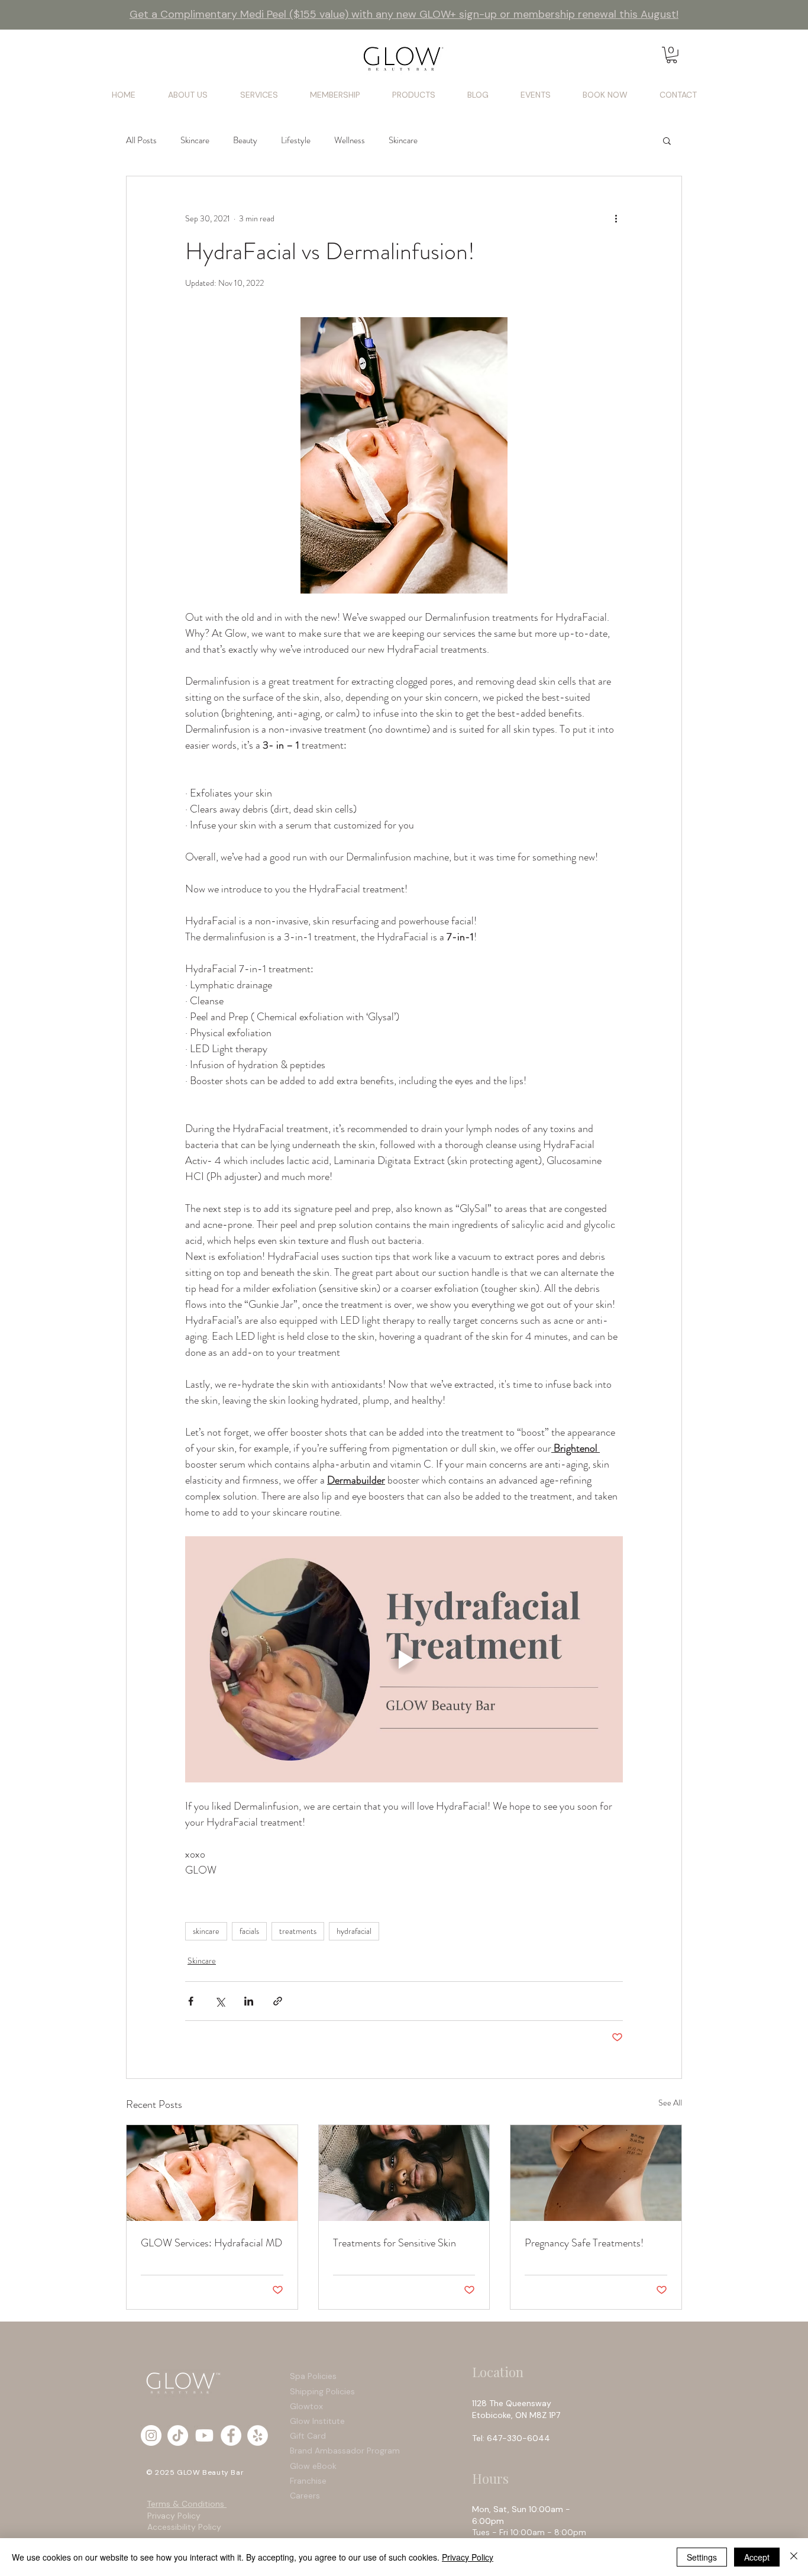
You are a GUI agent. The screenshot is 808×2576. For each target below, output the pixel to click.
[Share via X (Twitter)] (220, 2001)
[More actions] (616, 219)
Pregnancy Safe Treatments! (584, 2243)
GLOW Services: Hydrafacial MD (211, 2243)
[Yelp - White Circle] (258, 2435)
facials (249, 1931)
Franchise (308, 2481)
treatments (298, 1931)
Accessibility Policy (184, 2527)
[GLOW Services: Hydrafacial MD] (212, 2173)
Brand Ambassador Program (345, 2451)
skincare (206, 1931)
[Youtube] (204, 2435)
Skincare (195, 140)
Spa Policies (313, 2376)
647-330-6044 (521, 2438)
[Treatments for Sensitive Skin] (404, 2173)
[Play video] (404, 1659)
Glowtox (306, 2406)
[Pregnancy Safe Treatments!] (596, 2173)
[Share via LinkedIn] (249, 2001)
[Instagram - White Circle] (151, 2435)
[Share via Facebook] (191, 2001)
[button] (672, 55)
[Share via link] (278, 2001)
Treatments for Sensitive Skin (395, 2243)
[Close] (794, 2557)
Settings (702, 2557)
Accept (757, 2557)
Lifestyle (296, 140)
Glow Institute (317, 2421)
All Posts (141, 140)
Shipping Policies (324, 2391)
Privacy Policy (174, 2516)
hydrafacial (354, 1931)
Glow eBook (313, 2466)
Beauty (245, 140)
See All (670, 2103)
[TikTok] (178, 2435)
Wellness (350, 140)
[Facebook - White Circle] (231, 2435)
